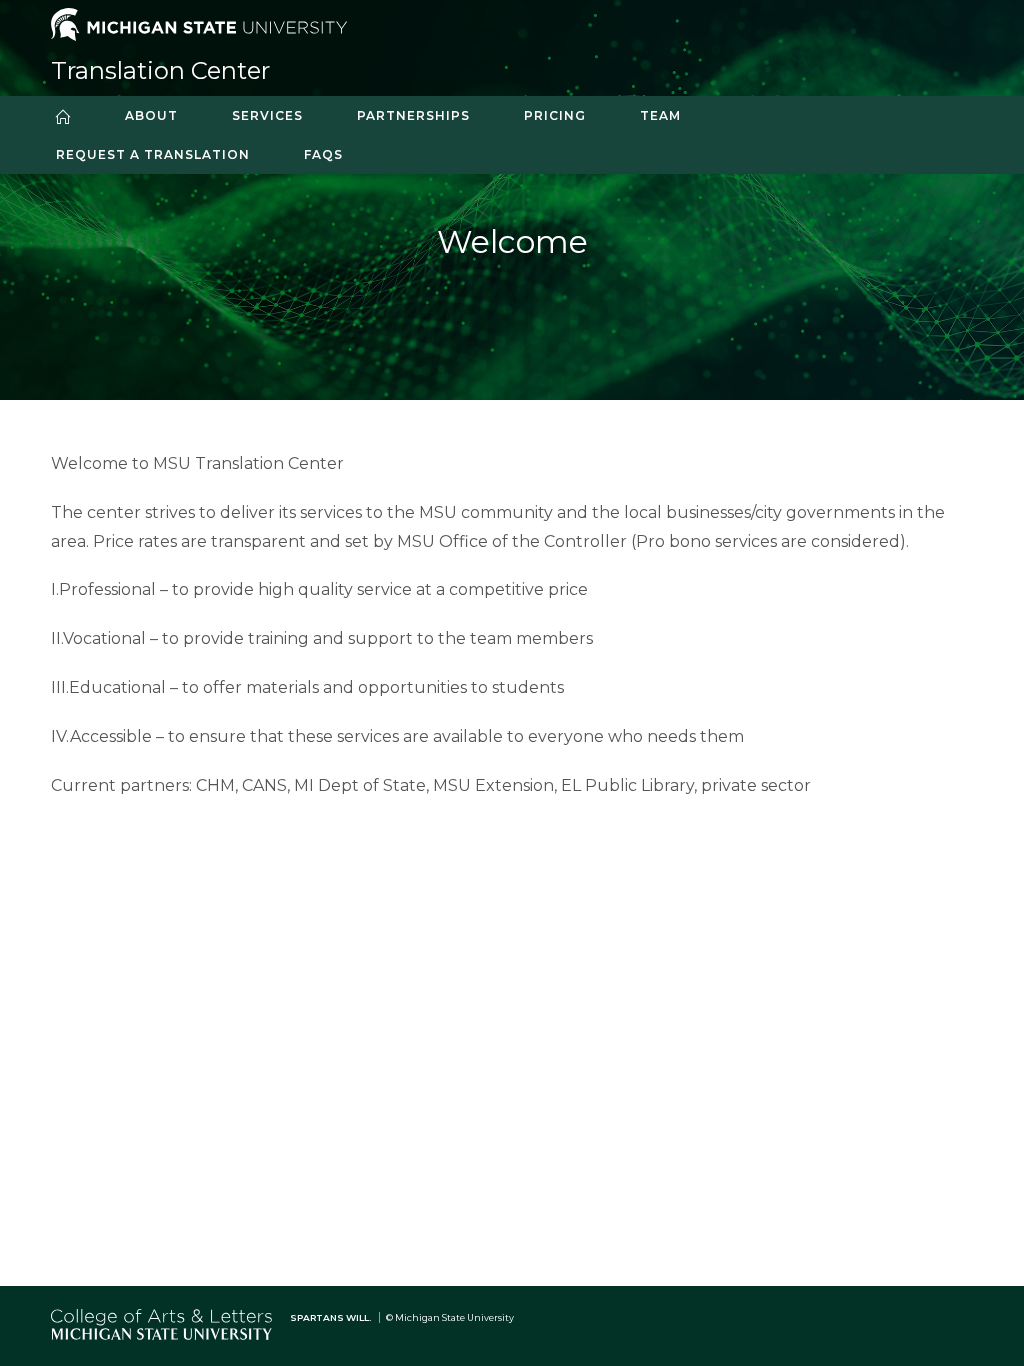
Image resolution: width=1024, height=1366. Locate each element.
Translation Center (160, 70)
